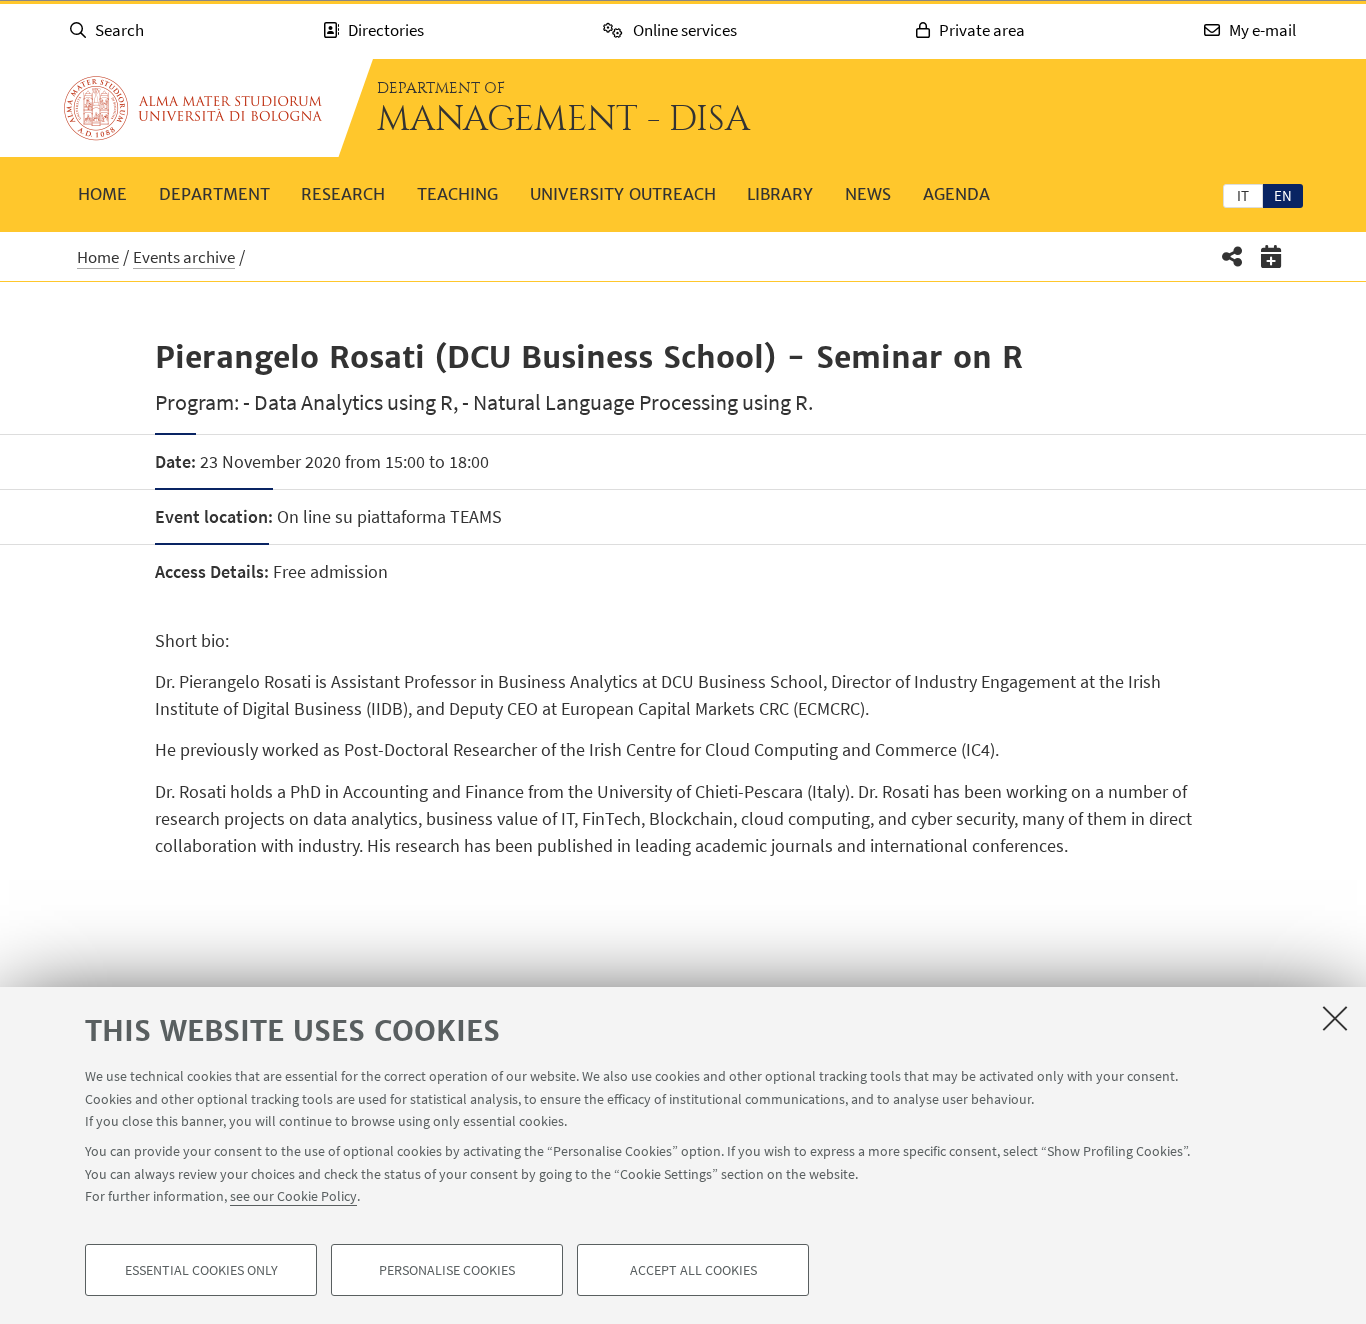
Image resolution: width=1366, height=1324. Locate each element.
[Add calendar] (1271, 256)
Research (343, 194)
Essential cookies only (201, 1270)
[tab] (1243, 195)
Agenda (956, 194)
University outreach (623, 194)
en (1283, 195)
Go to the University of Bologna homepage (193, 108)
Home (102, 194)
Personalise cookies (447, 1270)
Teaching (457, 194)
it (1243, 195)
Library (780, 194)
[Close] (1335, 1018)
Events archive (184, 257)
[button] (1232, 256)
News (868, 194)
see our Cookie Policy (293, 1196)
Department (214, 194)
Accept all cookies (693, 1270)
